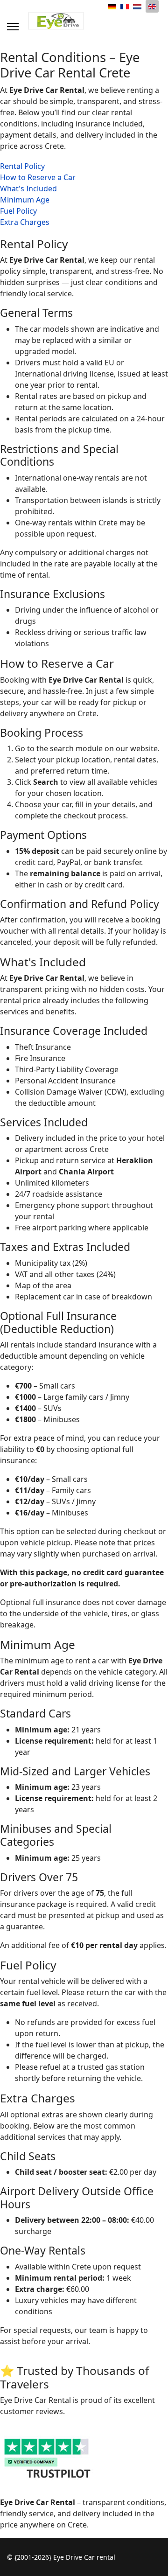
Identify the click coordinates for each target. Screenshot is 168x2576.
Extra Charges (25, 222)
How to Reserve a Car (38, 177)
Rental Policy (22, 166)
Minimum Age (25, 200)
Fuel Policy (18, 211)
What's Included (28, 188)
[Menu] (13, 27)
